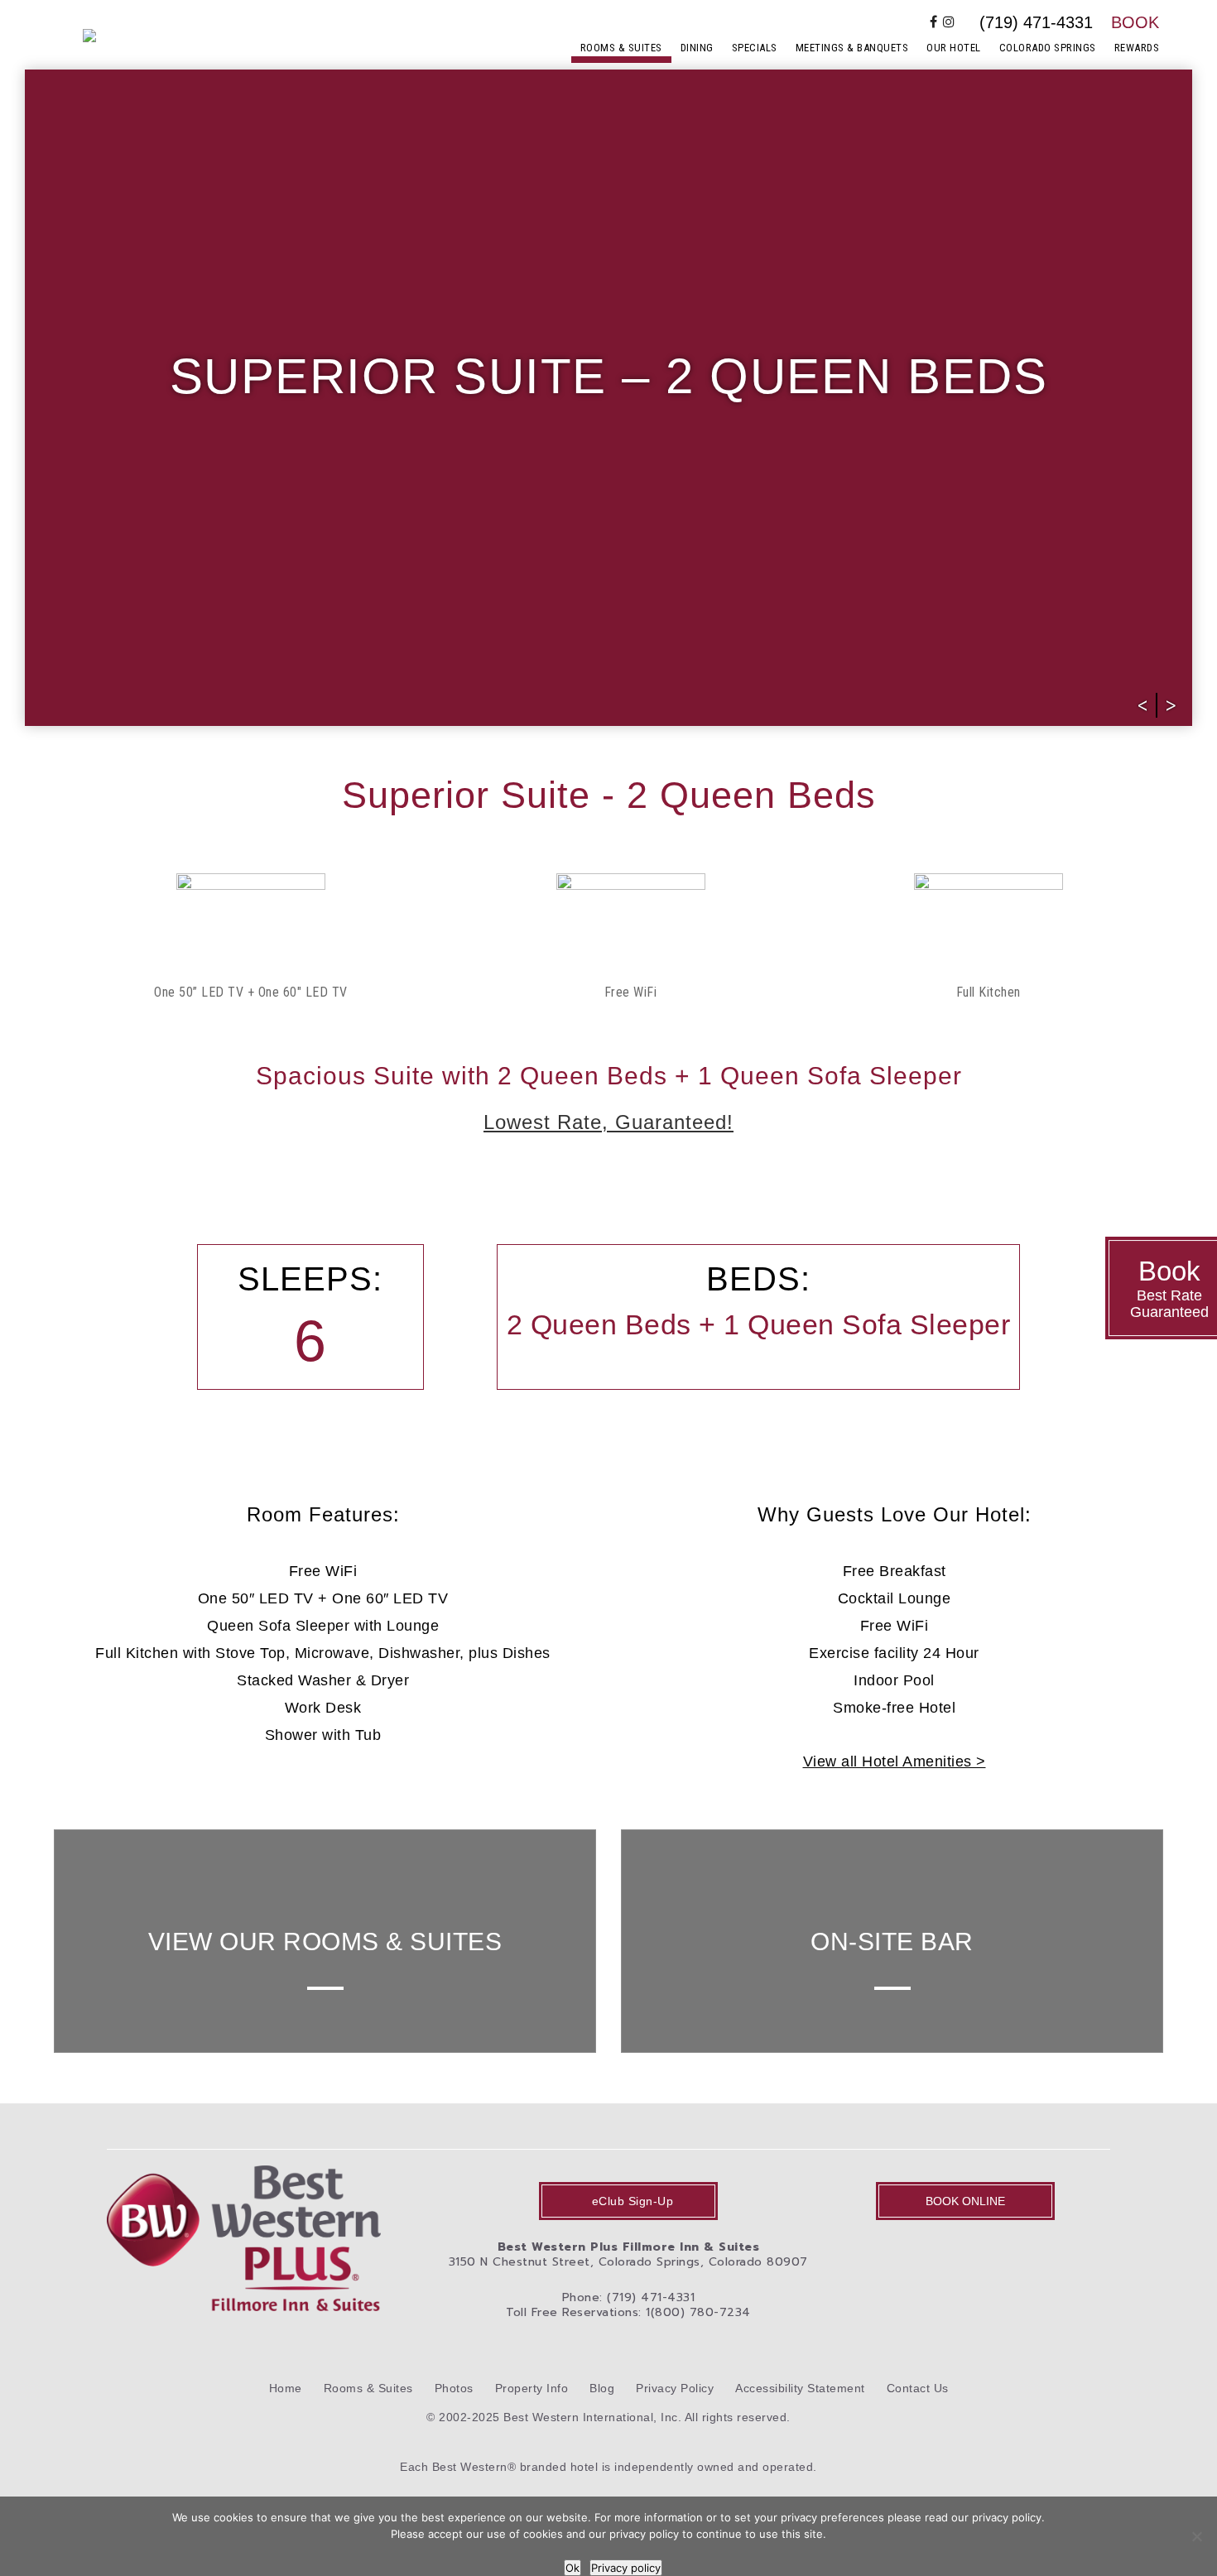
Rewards (1137, 48)
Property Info (532, 2388)
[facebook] (934, 22)
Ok (572, 2568)
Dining (697, 48)
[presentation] (1143, 705)
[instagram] (949, 22)
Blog (602, 2388)
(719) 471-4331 (1036, 22)
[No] (1196, 2536)
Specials (755, 48)
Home (286, 2388)
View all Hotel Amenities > (895, 1761)
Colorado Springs (1048, 48)
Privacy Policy (675, 2388)
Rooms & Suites (621, 48)
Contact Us (918, 2388)
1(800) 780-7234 (698, 2312)
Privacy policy (626, 2568)
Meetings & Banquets (852, 48)
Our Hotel (954, 48)
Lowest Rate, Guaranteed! (608, 1122)
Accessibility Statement (800, 2388)
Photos (454, 2388)
